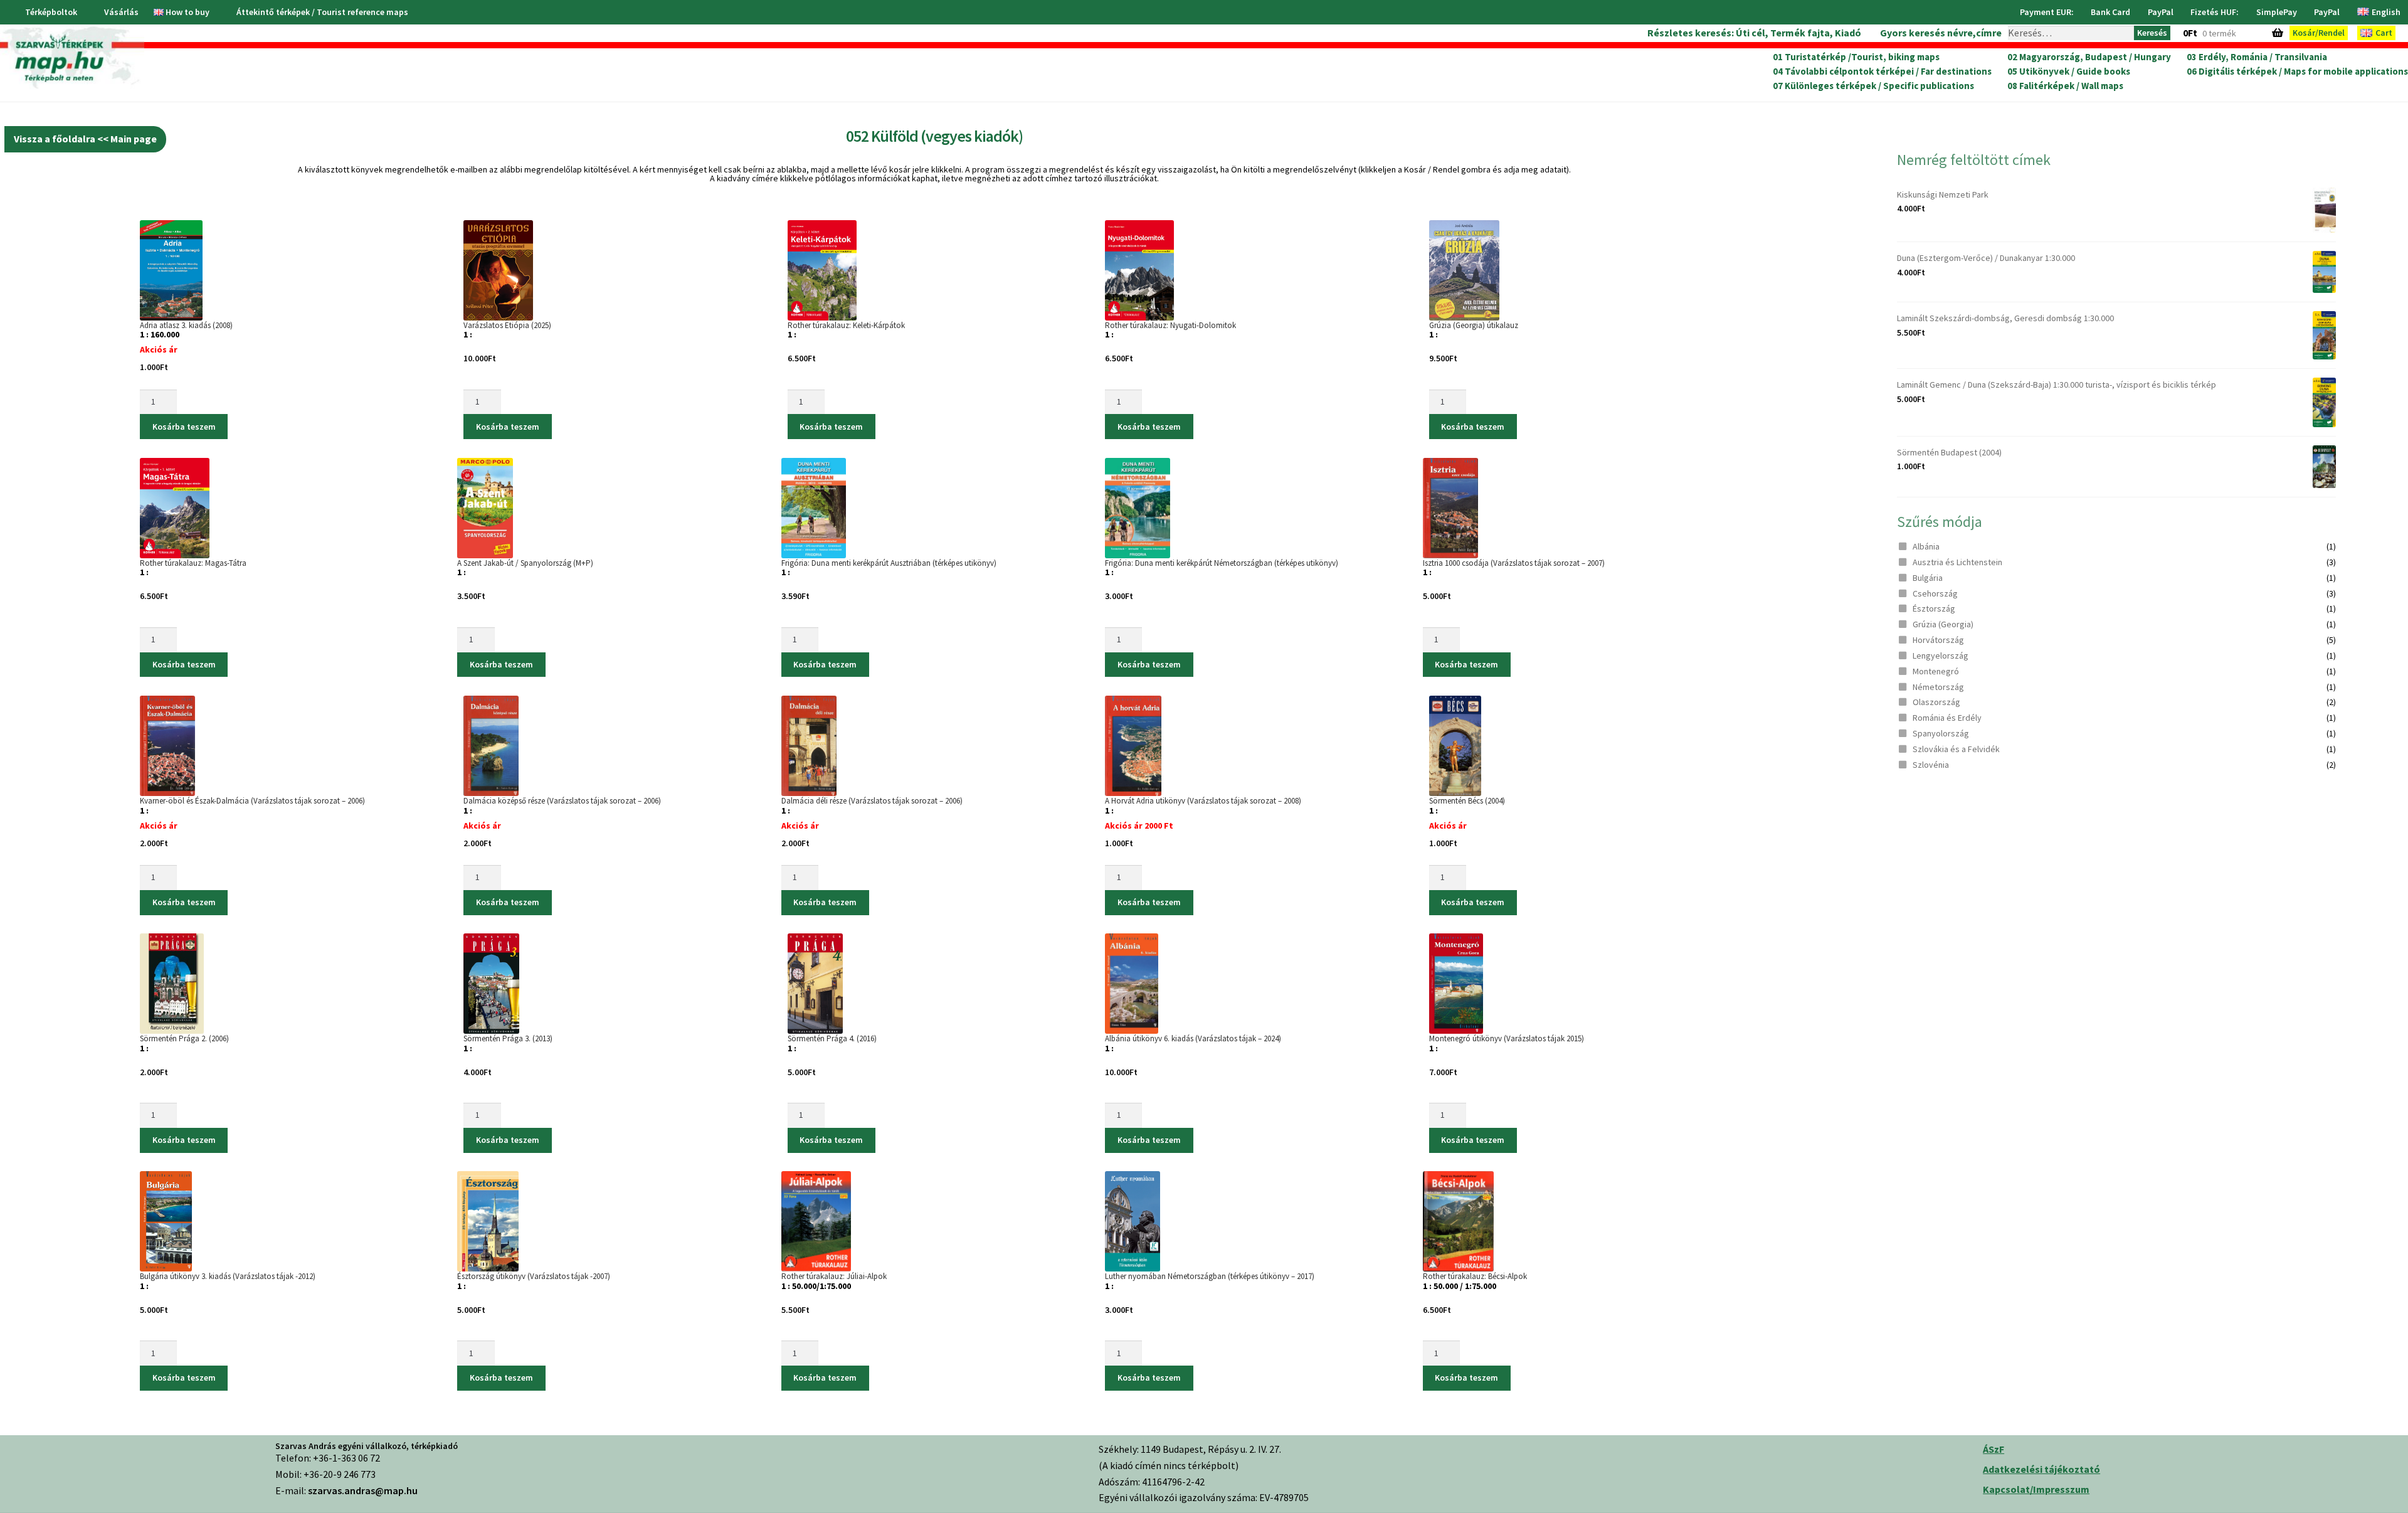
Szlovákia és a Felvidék (1956, 749)
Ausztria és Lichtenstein (1957, 562)
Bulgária (1928, 578)
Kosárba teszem (184, 427)
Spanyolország (1941, 733)
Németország (1938, 687)
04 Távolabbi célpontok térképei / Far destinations (1882, 72)
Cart (2384, 33)
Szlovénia (1931, 765)
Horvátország (1938, 640)
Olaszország (1936, 702)
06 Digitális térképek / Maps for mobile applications (2297, 72)
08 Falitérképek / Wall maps (2065, 86)
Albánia (1926, 546)
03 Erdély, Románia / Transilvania (2257, 57)
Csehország (1935, 593)
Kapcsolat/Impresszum (2036, 1489)
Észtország (1934, 608)
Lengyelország (1941, 656)
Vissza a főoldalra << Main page (85, 139)
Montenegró (1936, 671)
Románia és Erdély (1947, 718)
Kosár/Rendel (2319, 33)
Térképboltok (51, 12)
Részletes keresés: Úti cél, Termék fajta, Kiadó (1754, 33)
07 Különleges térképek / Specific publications (1873, 86)
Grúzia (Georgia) (1943, 624)
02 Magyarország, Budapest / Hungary (2089, 57)
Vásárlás (121, 12)
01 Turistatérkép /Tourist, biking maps (1856, 57)
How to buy (187, 12)
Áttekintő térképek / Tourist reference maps (322, 12)
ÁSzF (1993, 1449)
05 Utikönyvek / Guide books (2069, 72)
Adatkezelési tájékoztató (2041, 1469)
